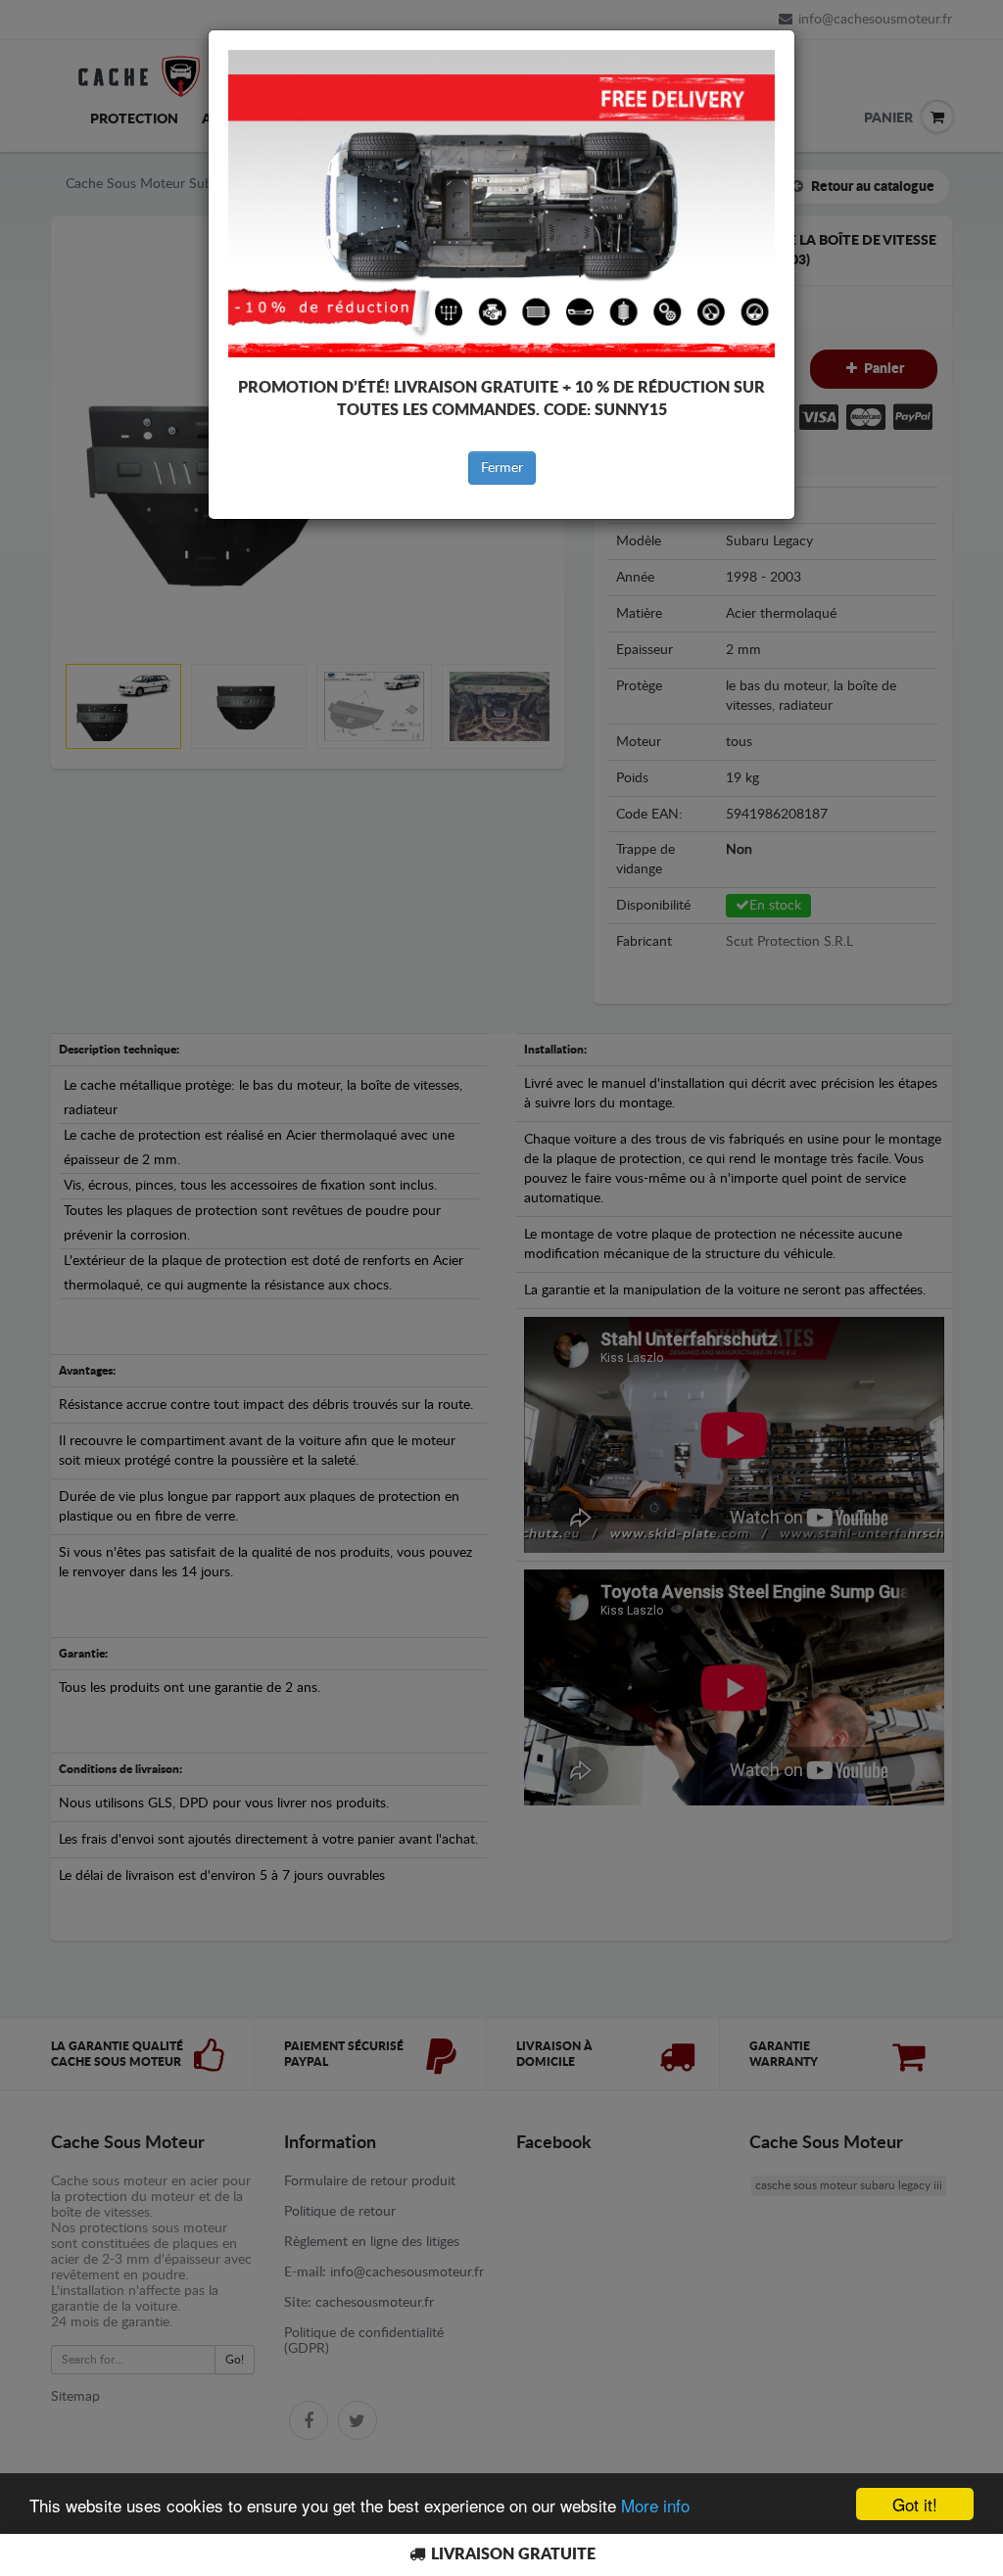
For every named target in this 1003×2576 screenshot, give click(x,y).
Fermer (502, 468)
